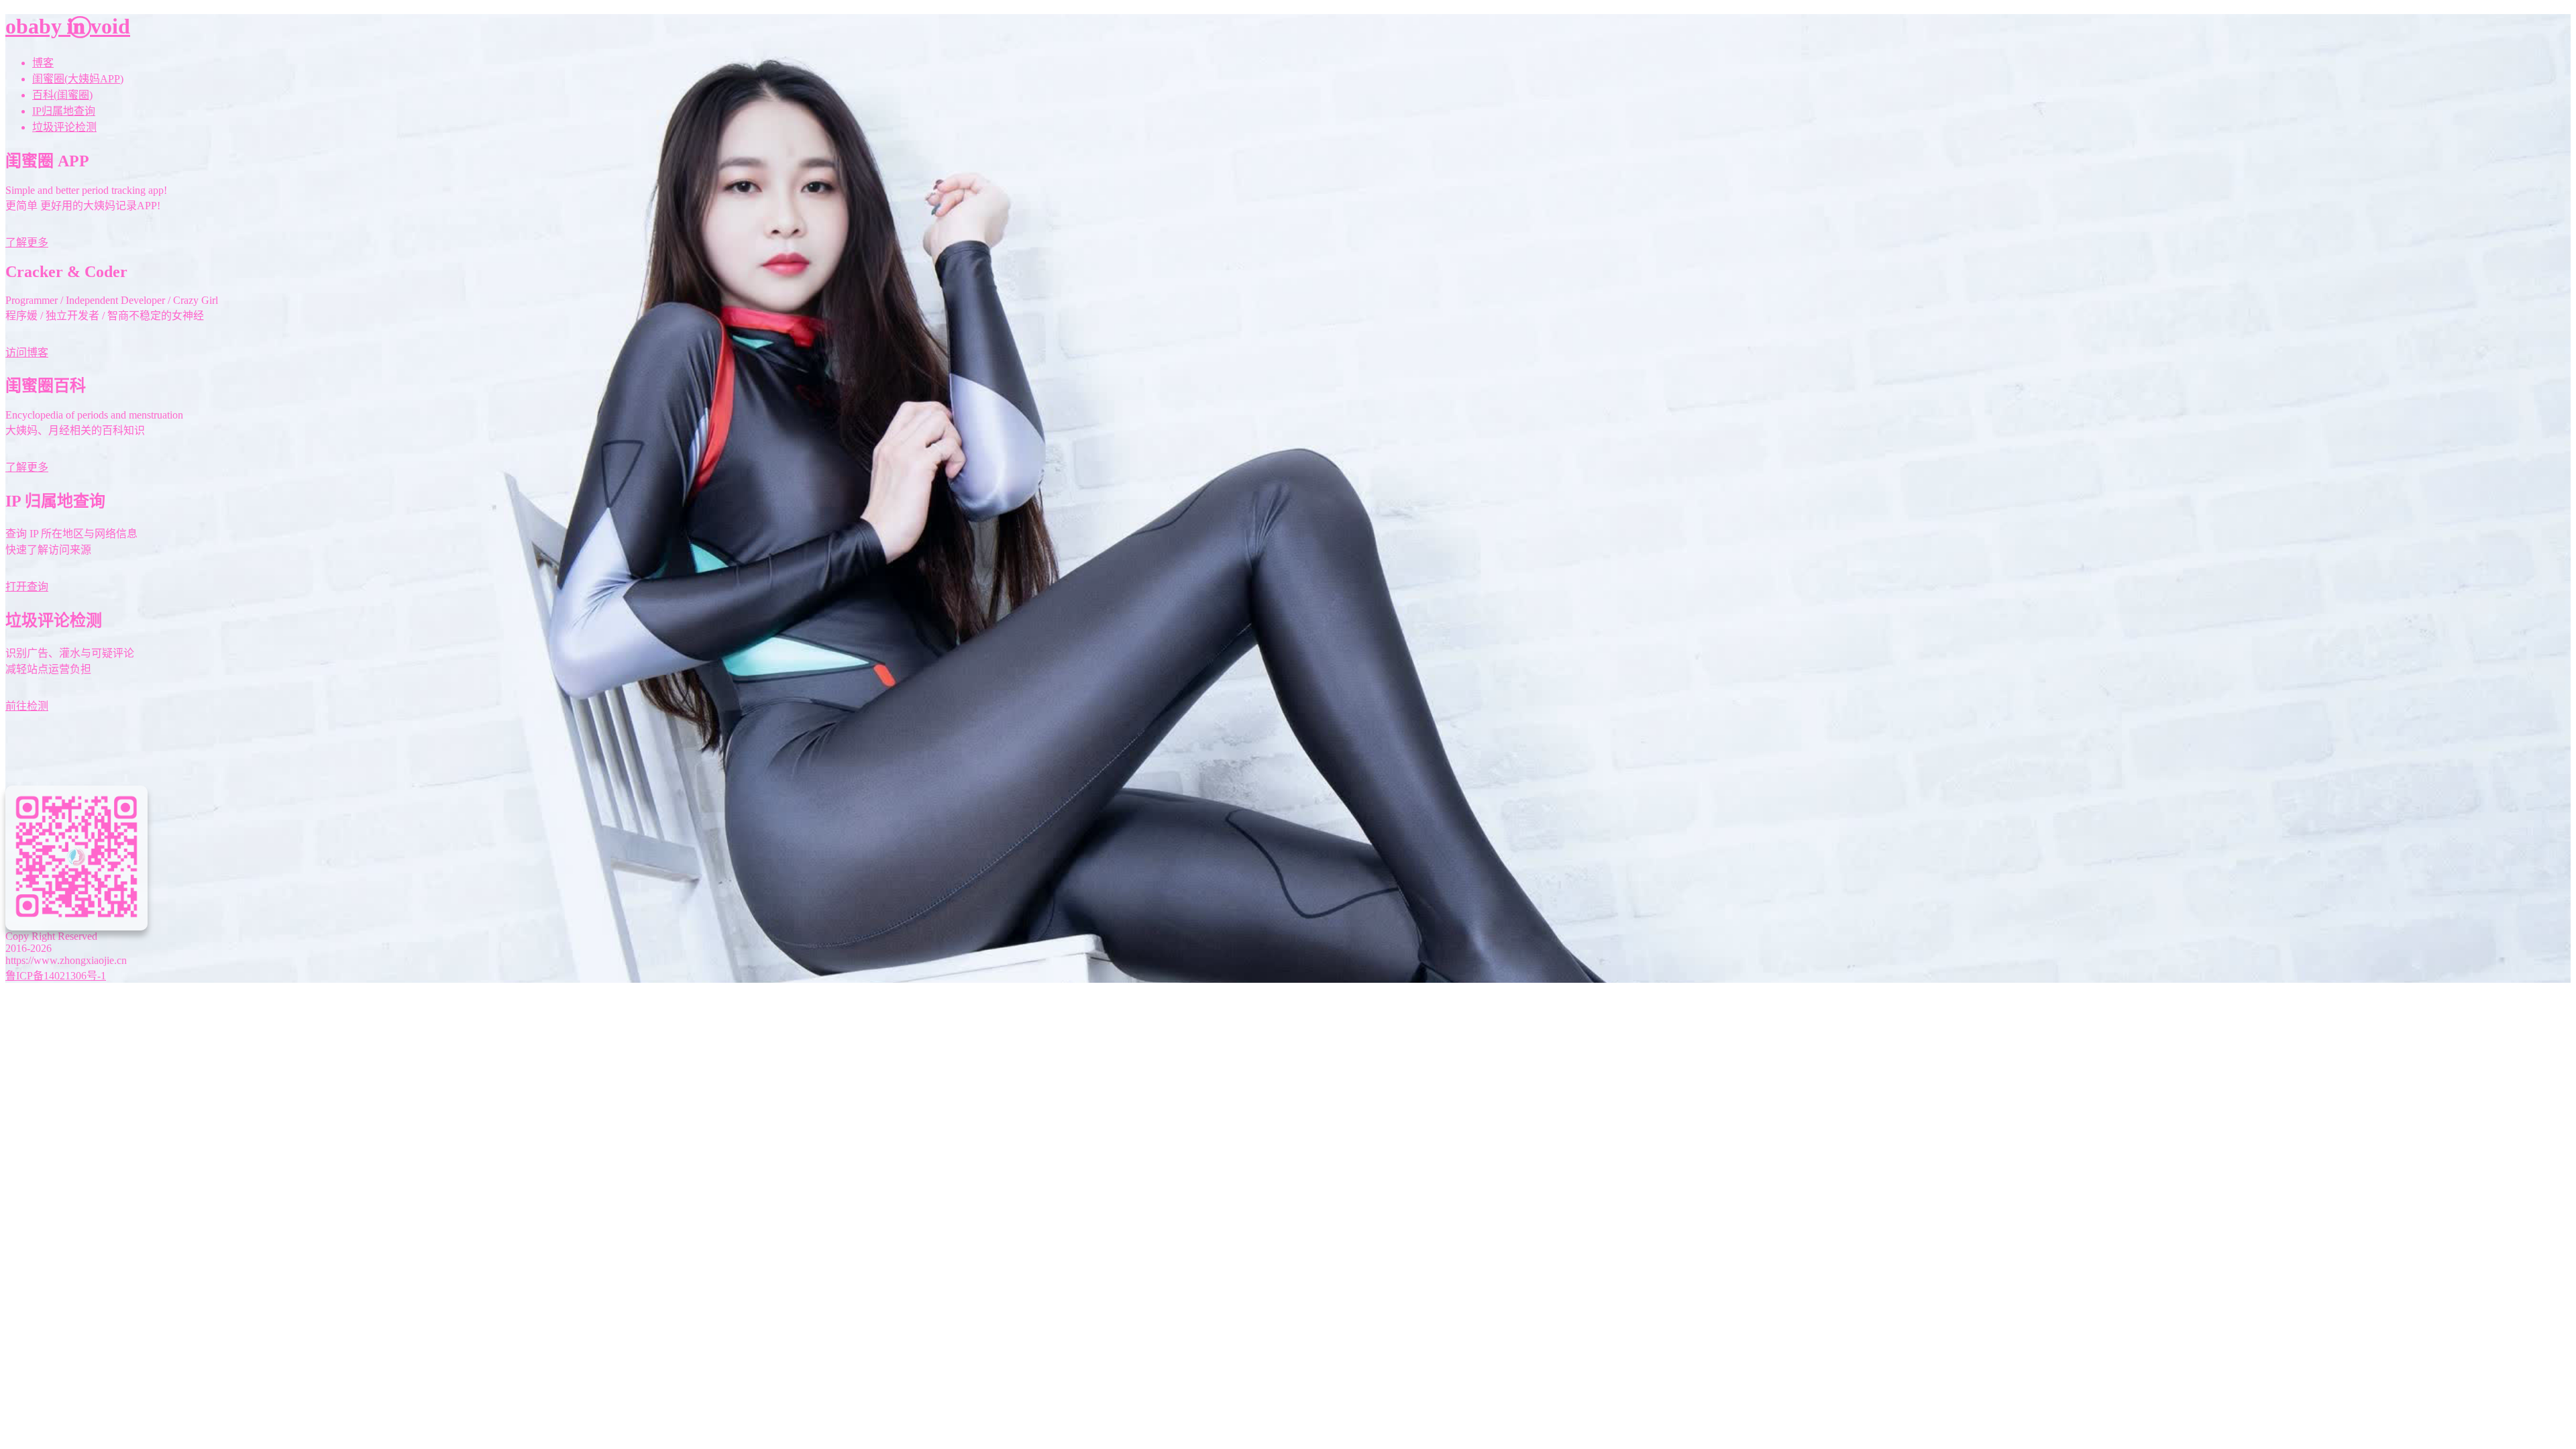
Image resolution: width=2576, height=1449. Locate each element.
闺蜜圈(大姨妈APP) (78, 79)
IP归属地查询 (64, 111)
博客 (43, 63)
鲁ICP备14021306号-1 (56, 976)
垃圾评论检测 (64, 127)
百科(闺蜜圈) (62, 95)
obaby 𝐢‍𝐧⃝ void (68, 26)
